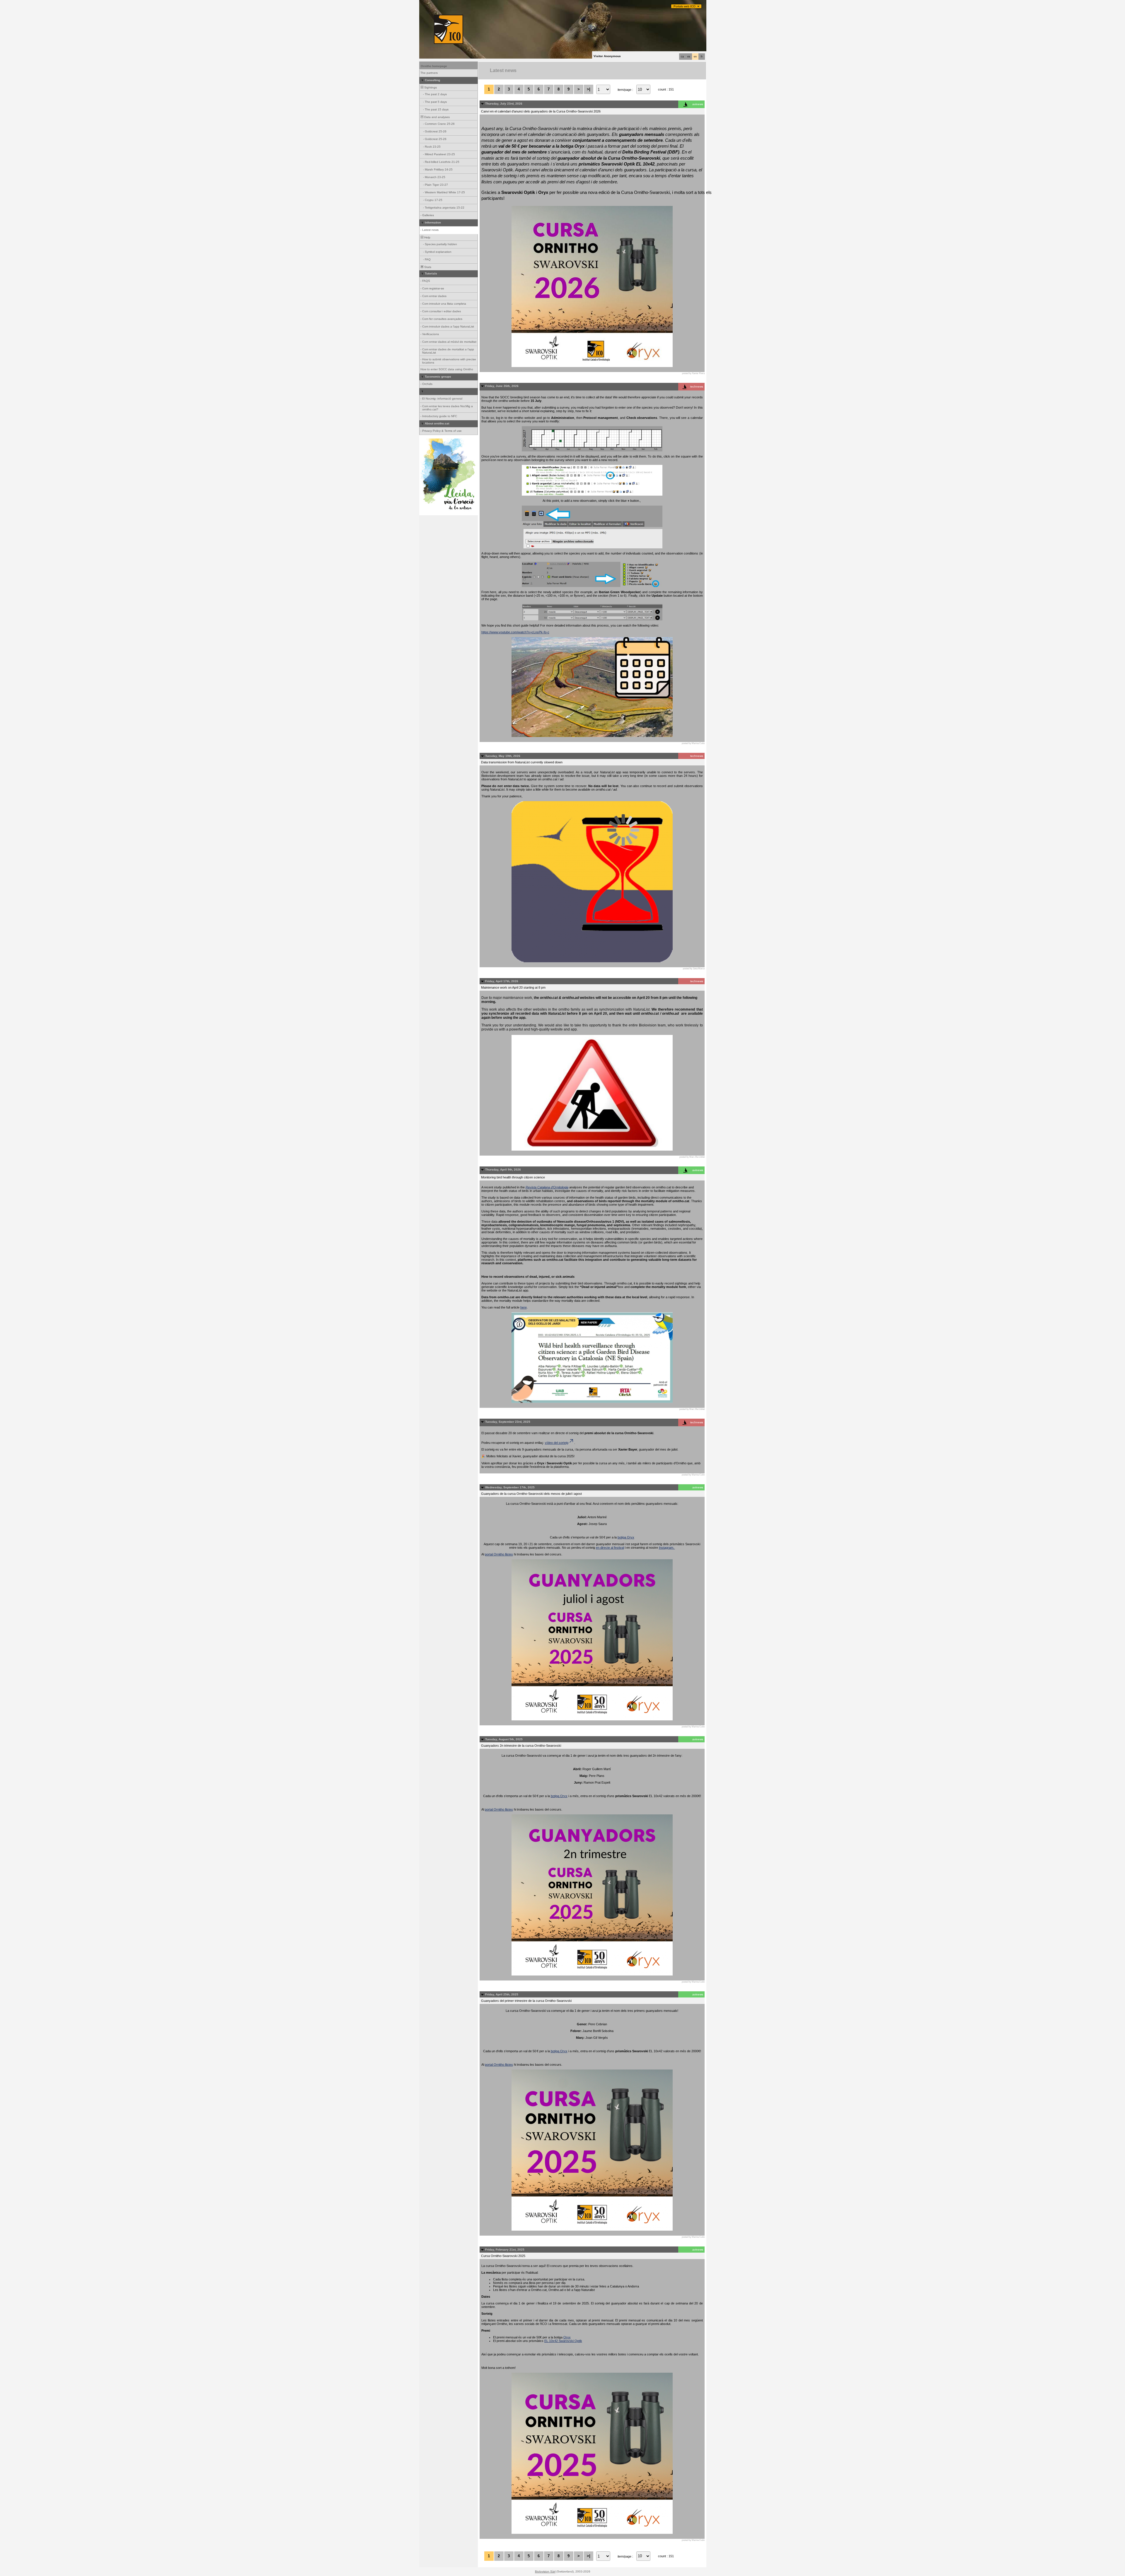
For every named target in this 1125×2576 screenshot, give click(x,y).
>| (589, 89)
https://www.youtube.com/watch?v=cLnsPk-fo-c (515, 632)
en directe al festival (610, 1548)
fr (702, 57)
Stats (427, 267)
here (524, 1307)
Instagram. (667, 1548)
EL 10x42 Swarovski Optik (563, 2341)
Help (427, 237)
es (689, 57)
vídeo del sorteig (557, 1443)
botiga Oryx (626, 1537)
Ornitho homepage (434, 66)
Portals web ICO (685, 6)
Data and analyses (437, 117)
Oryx (567, 2337)
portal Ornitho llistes (499, 1554)
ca (682, 57)
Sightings (430, 87)
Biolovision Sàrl (545, 2571)
